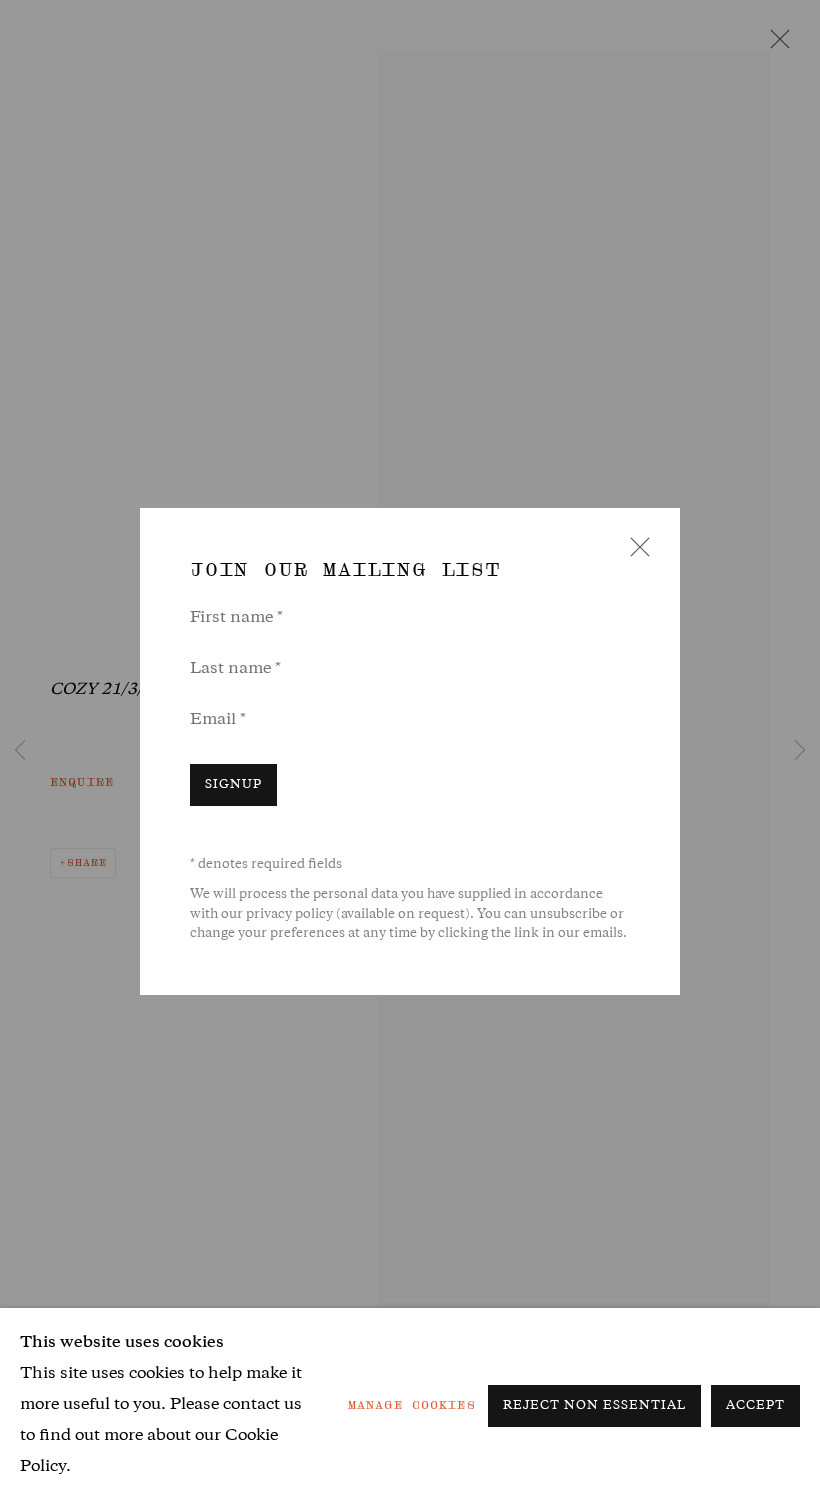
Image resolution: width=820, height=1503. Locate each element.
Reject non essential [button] (594, 1406)
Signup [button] (233, 785)
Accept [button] (755, 1406)
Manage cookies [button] (412, 1405)
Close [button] (635, 553)
